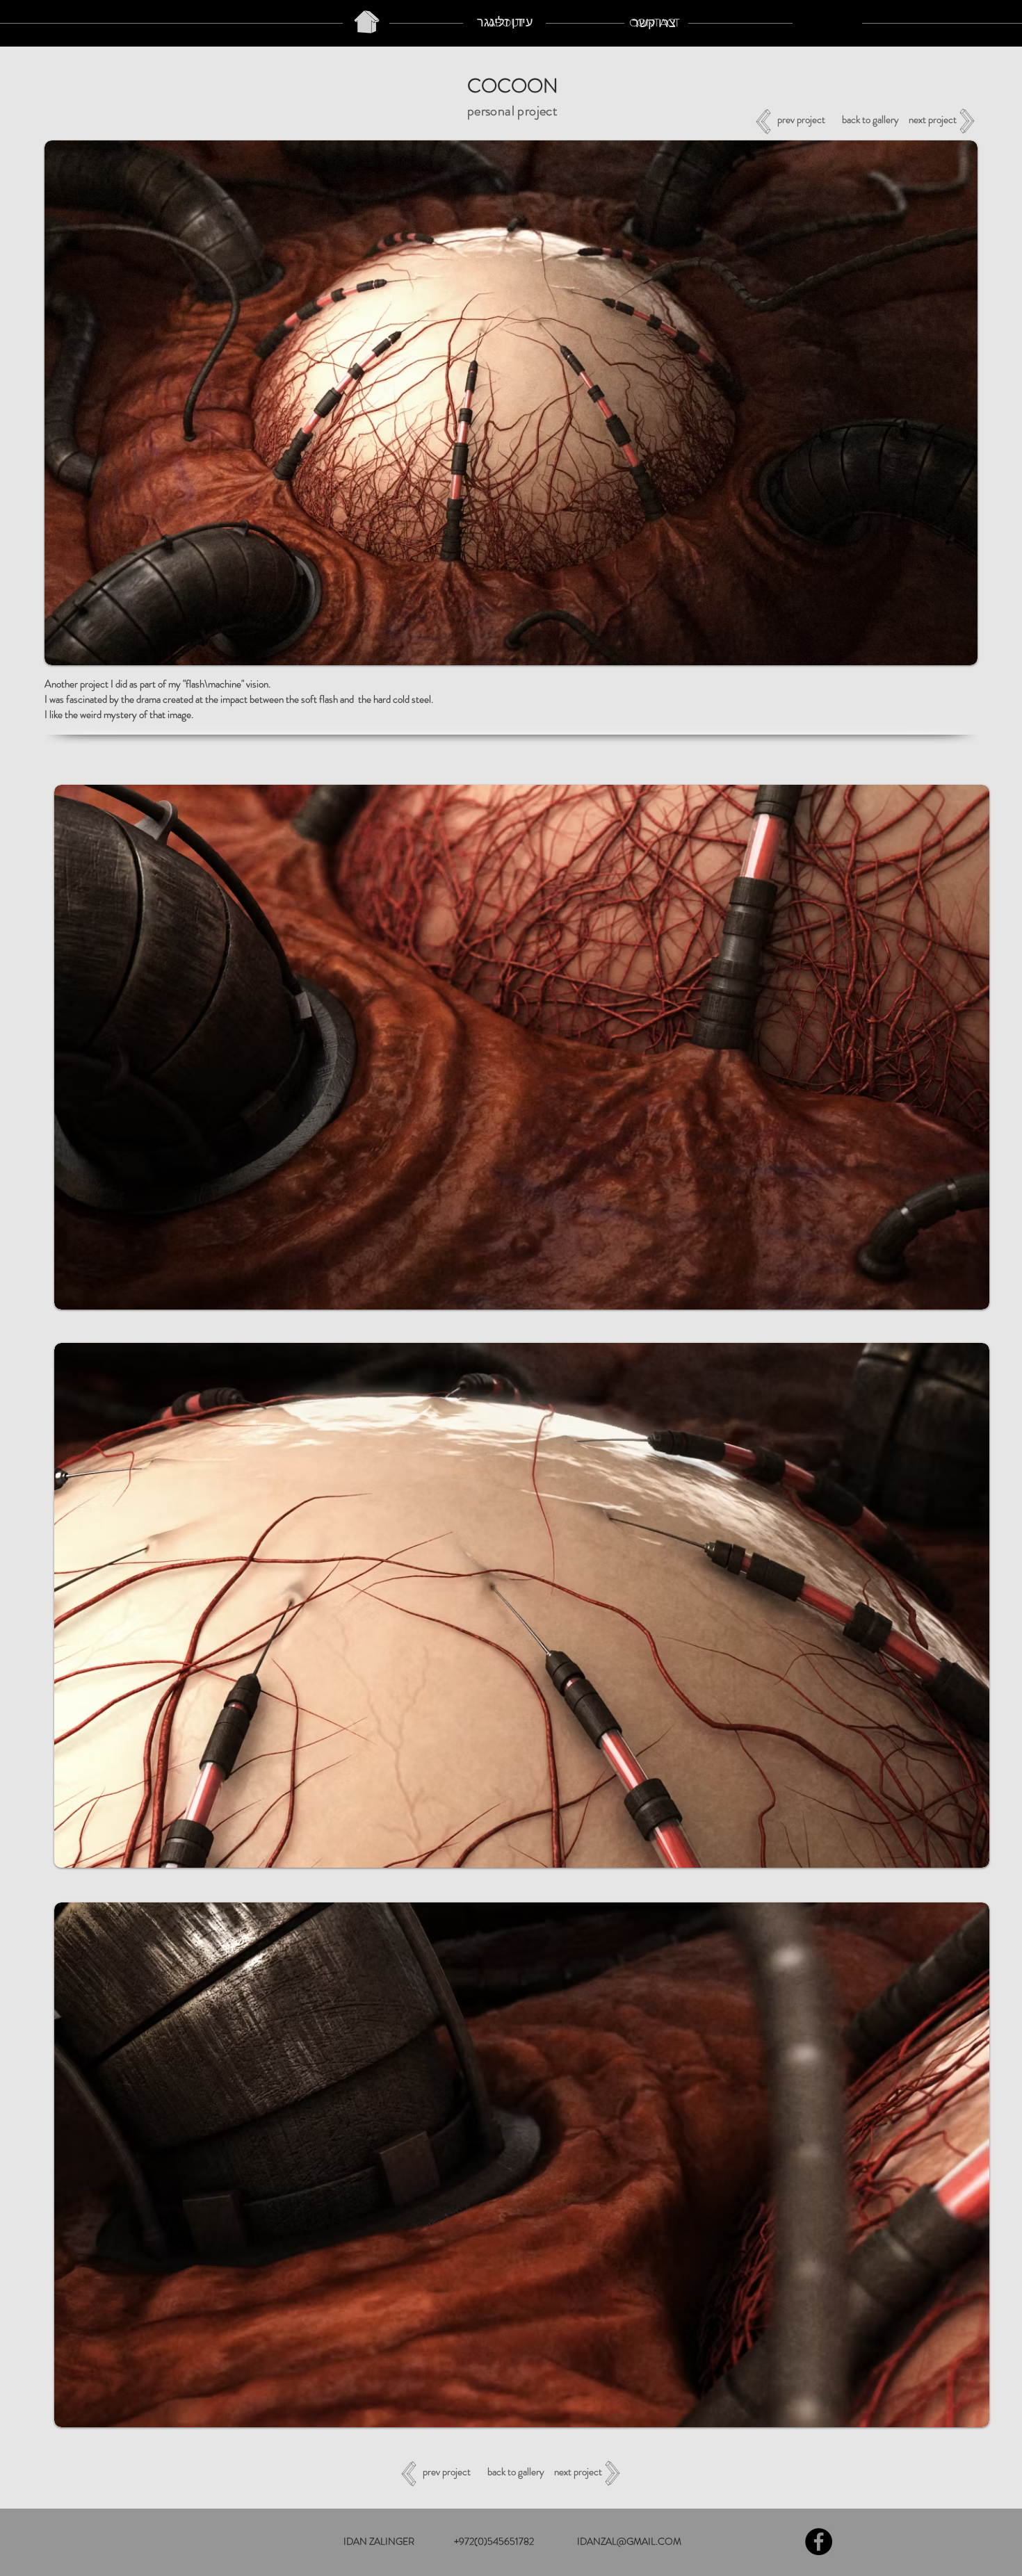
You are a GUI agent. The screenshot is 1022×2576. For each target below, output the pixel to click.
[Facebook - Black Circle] (819, 2542)
